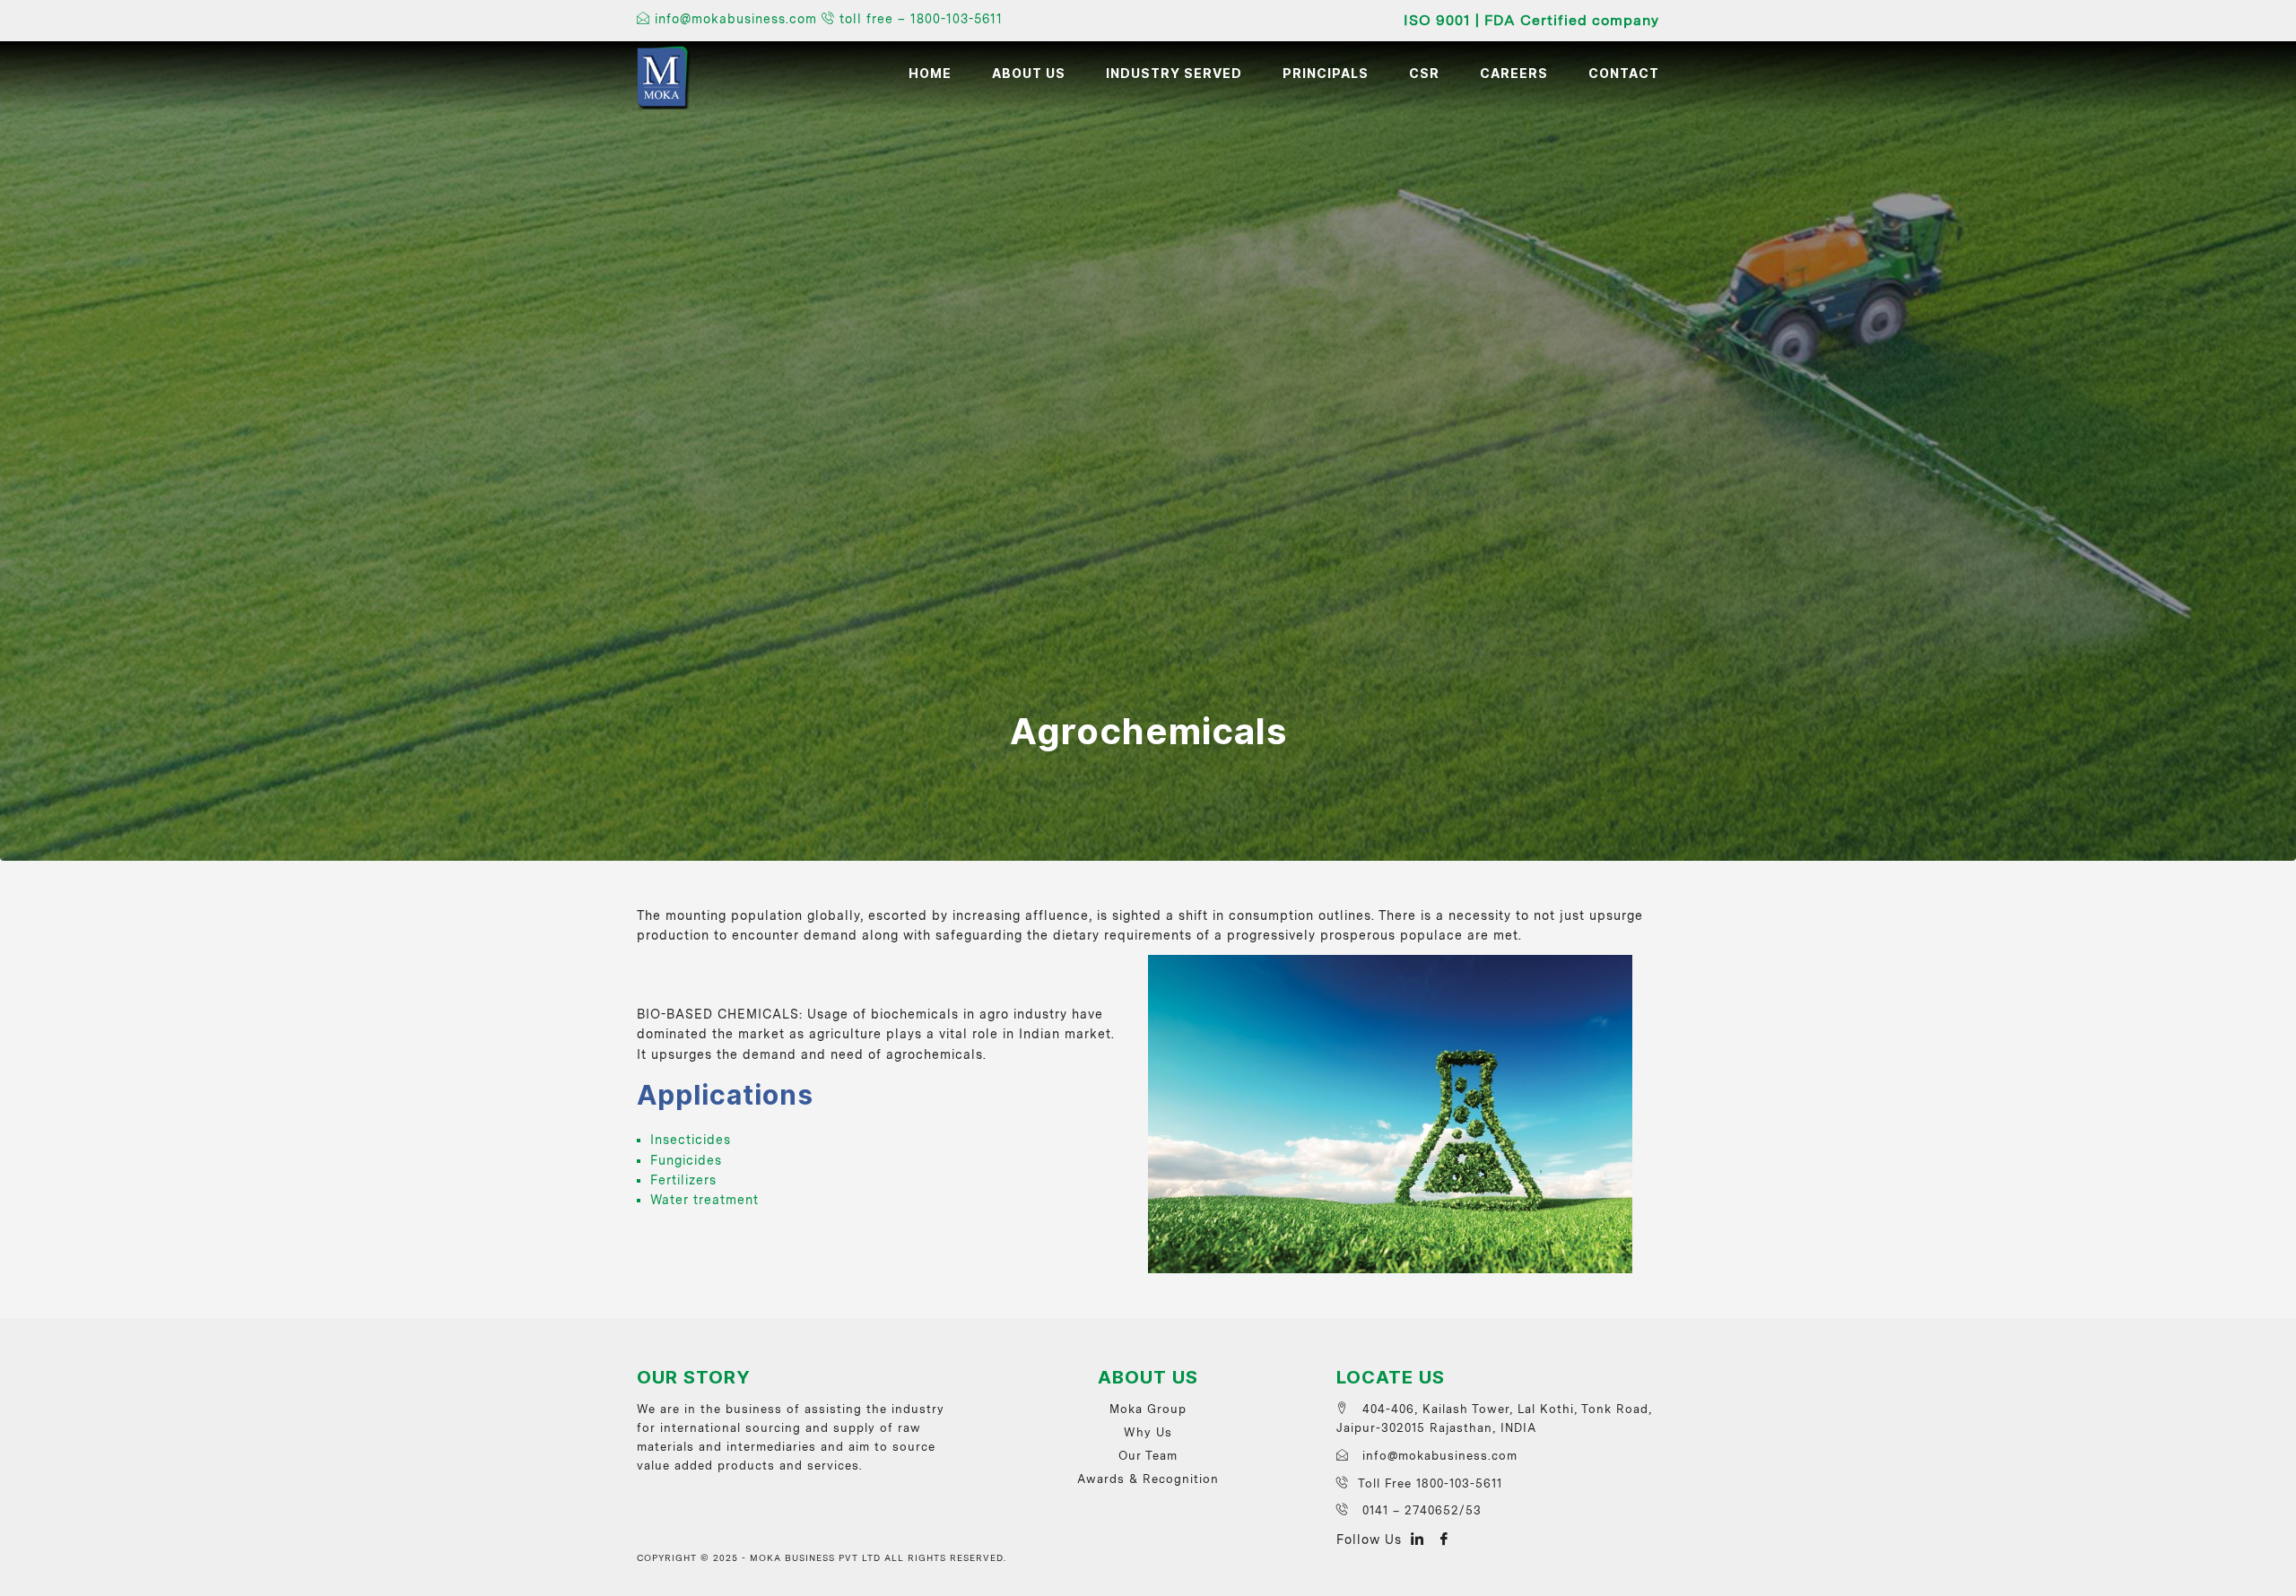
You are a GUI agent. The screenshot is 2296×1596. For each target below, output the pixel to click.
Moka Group (1148, 1409)
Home (930, 74)
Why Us (1148, 1432)
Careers (1514, 74)
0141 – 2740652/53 (1420, 1510)
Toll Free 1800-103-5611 (1430, 1483)
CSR (1424, 74)
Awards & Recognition (1148, 1479)
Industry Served (1174, 74)
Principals (1326, 74)
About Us (1029, 74)
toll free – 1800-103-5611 (919, 19)
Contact (1624, 74)
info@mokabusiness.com (736, 19)
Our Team (1148, 1456)
